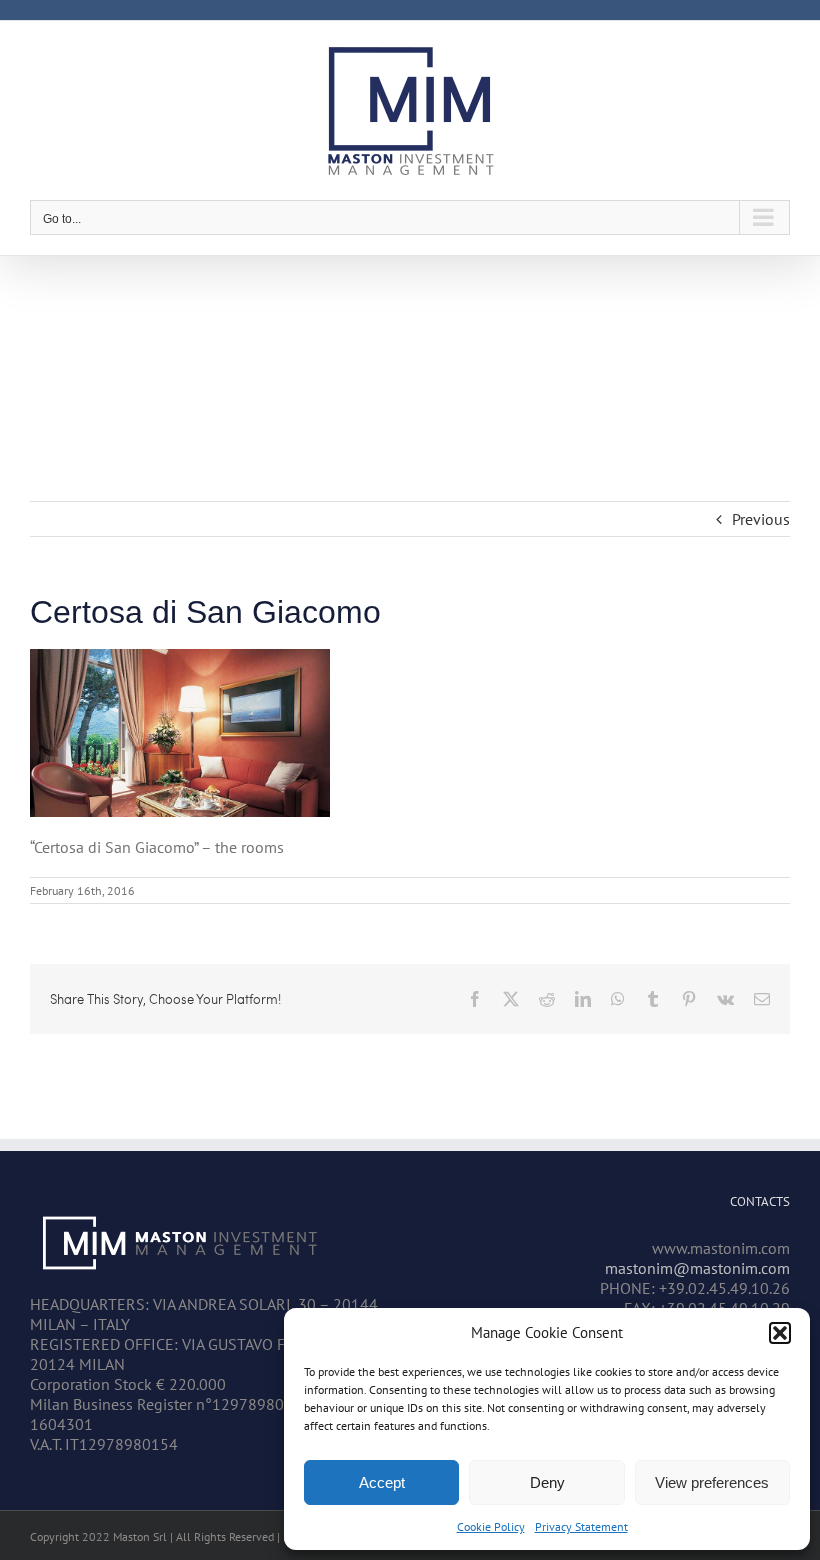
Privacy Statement (581, 1526)
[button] (780, 1333)
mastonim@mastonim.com (697, 1268)
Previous (761, 519)
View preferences (712, 1482)
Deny (547, 1482)
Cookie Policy (491, 1526)
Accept (382, 1482)
